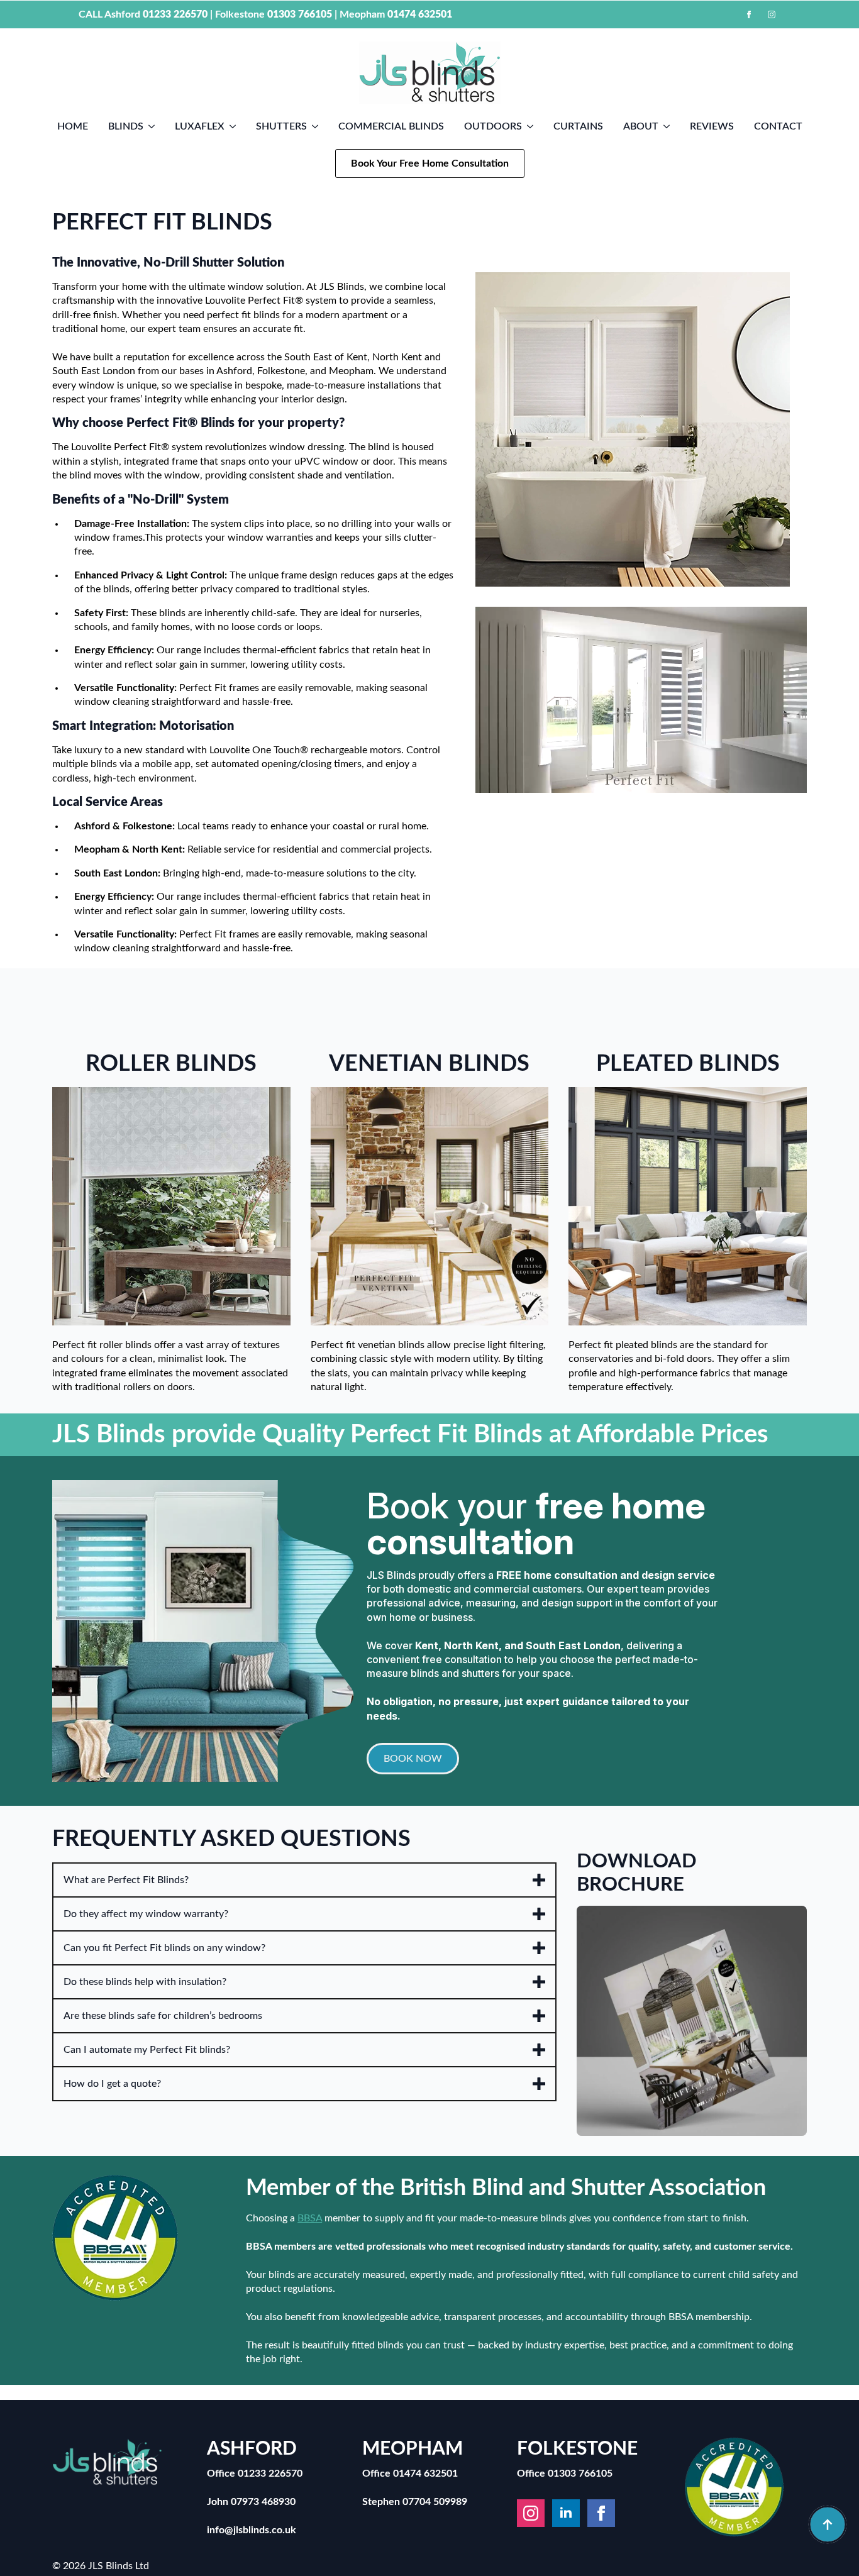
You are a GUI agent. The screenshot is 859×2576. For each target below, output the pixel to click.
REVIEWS (712, 126)
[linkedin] (566, 2513)
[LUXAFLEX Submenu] (235, 126)
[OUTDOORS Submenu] (533, 126)
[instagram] (772, 14)
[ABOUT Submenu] (669, 126)
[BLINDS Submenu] (154, 126)
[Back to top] (828, 2524)
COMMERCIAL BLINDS (391, 126)
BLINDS (126, 126)
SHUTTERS (281, 126)
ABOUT (641, 126)
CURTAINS (578, 126)
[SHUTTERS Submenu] (318, 126)
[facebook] (749, 14)
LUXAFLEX (200, 126)
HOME (73, 126)
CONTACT (778, 126)
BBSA (310, 2218)
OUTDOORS (493, 126)
